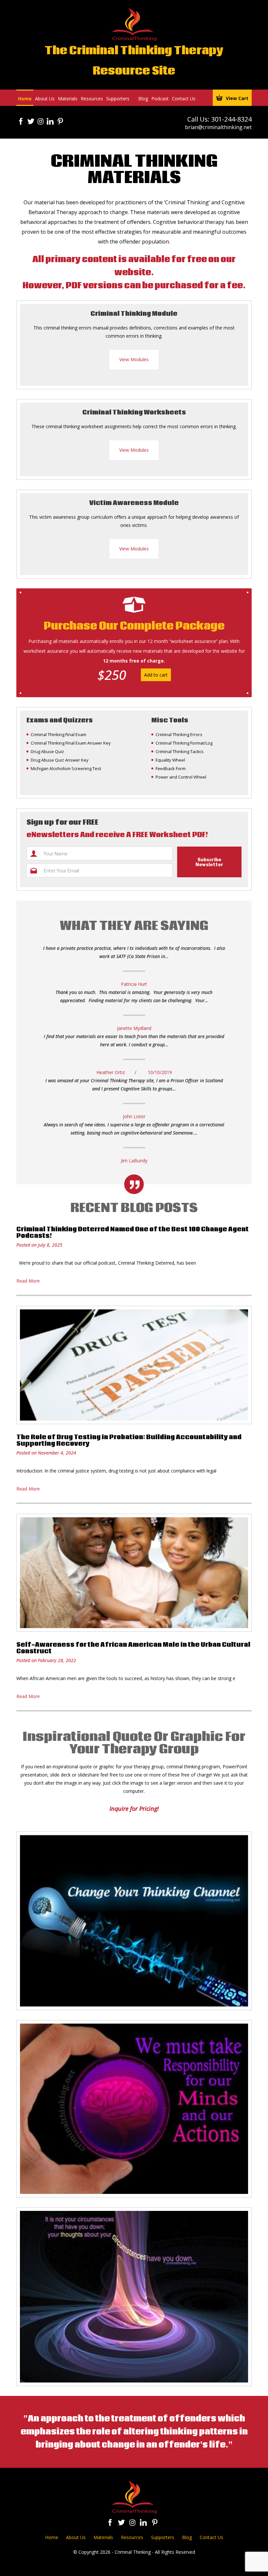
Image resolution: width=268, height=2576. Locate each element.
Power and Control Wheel (181, 777)
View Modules (134, 359)
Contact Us (184, 99)
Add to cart (156, 675)
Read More (28, 1281)
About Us (45, 99)
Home (25, 99)
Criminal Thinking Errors (179, 734)
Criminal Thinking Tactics (180, 751)
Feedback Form (171, 768)
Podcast (160, 99)
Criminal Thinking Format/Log (184, 743)
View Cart (237, 98)
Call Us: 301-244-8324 (219, 119)
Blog (143, 99)
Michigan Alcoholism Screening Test (66, 768)
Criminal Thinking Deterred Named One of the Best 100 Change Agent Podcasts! (133, 1233)
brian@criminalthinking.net (218, 127)
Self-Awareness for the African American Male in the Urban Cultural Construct (133, 1648)
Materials (68, 99)
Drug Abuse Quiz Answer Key (60, 760)
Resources (92, 99)
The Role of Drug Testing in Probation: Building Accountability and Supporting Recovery (129, 1440)
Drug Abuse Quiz (47, 751)
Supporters (118, 99)
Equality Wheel (170, 760)
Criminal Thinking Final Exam (59, 734)
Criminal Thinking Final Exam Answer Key (71, 743)
